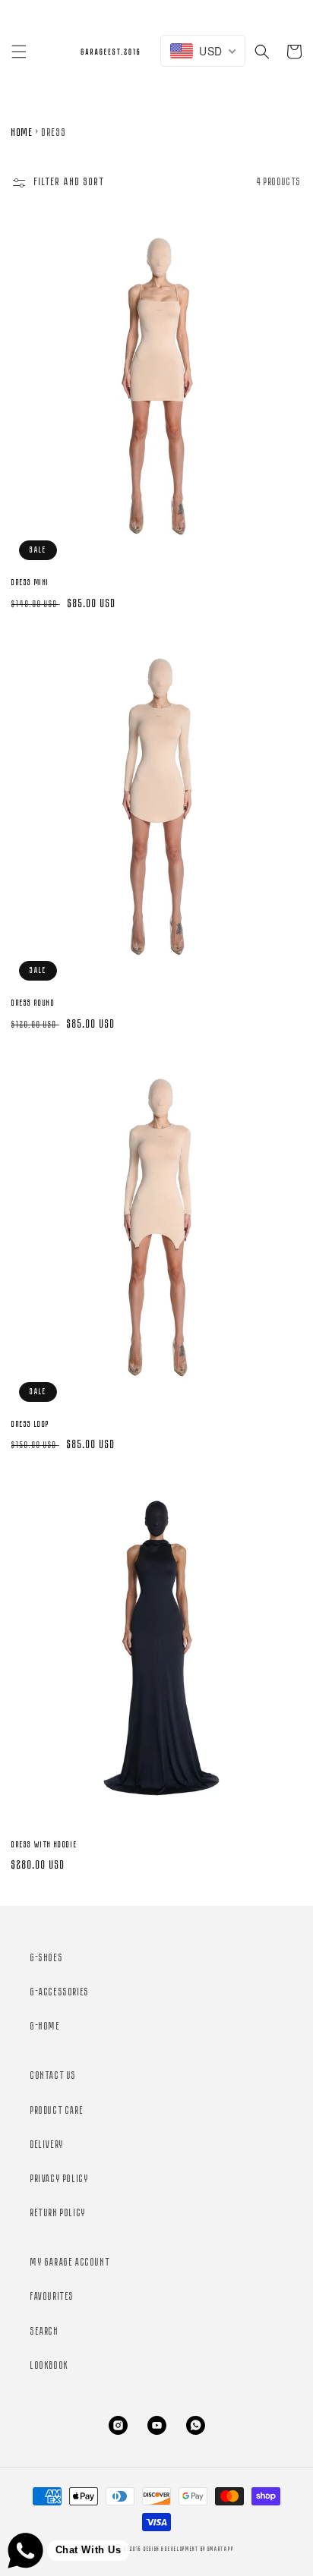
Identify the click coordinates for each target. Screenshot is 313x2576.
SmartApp (221, 2549)
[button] (19, 52)
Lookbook (50, 2366)
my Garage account (70, 2263)
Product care (57, 2111)
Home (22, 133)
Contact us (54, 2076)
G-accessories (60, 1993)
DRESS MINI (30, 583)
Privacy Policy (60, 2179)
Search (45, 2332)
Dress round (33, 1003)
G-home (46, 2027)
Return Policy (58, 2214)
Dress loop (31, 1425)
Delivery (47, 2145)
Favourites (52, 2297)
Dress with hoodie (44, 1845)
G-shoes (47, 1959)
